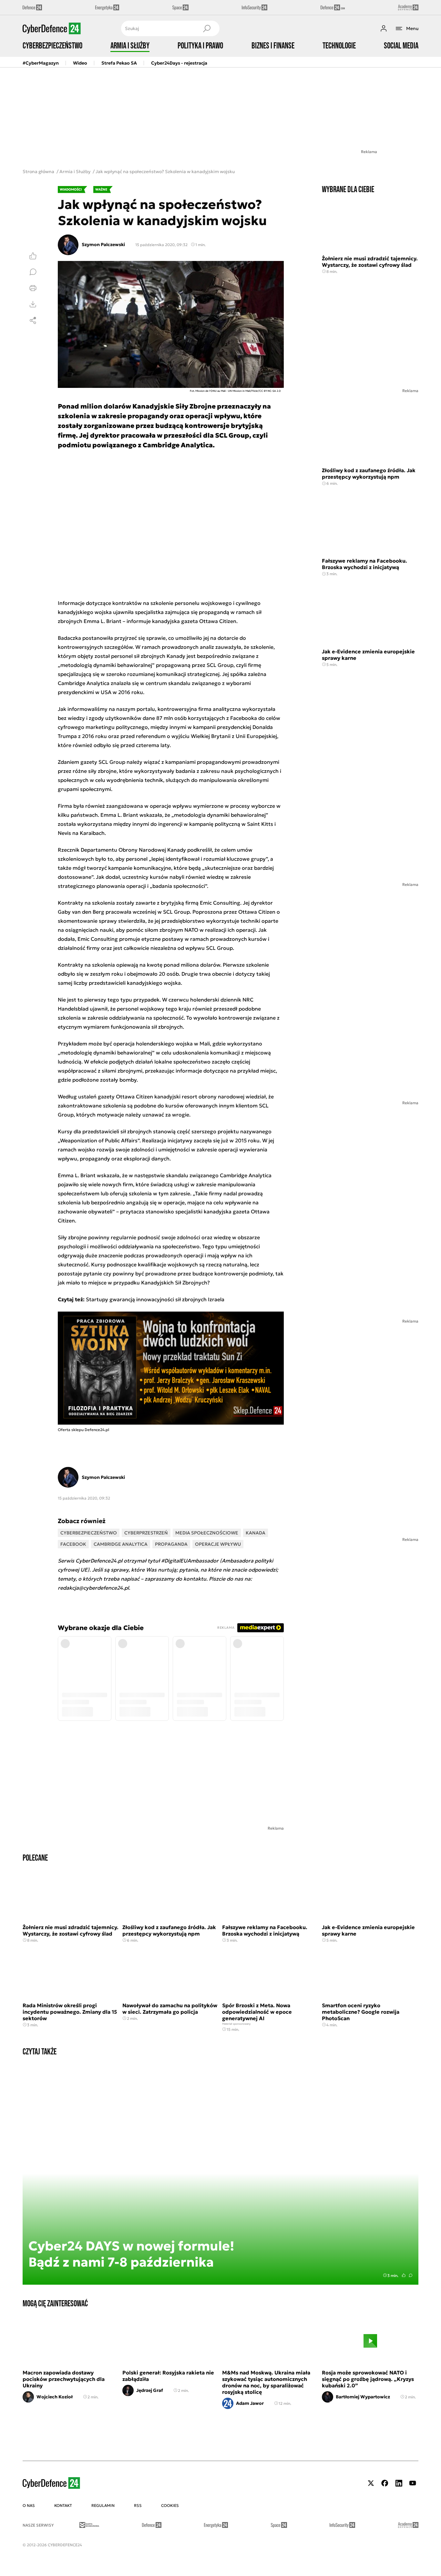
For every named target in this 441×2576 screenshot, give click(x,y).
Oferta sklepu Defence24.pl (83, 1430)
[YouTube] (413, 2483)
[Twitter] (371, 2483)
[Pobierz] (33, 304)
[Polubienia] (33, 256)
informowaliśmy (87, 709)
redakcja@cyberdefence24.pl (93, 1588)
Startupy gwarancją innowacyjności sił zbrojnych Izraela (155, 1299)
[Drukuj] (33, 288)
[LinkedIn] (399, 2483)
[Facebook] (385, 2483)
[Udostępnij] (33, 320)
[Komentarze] (33, 272)
